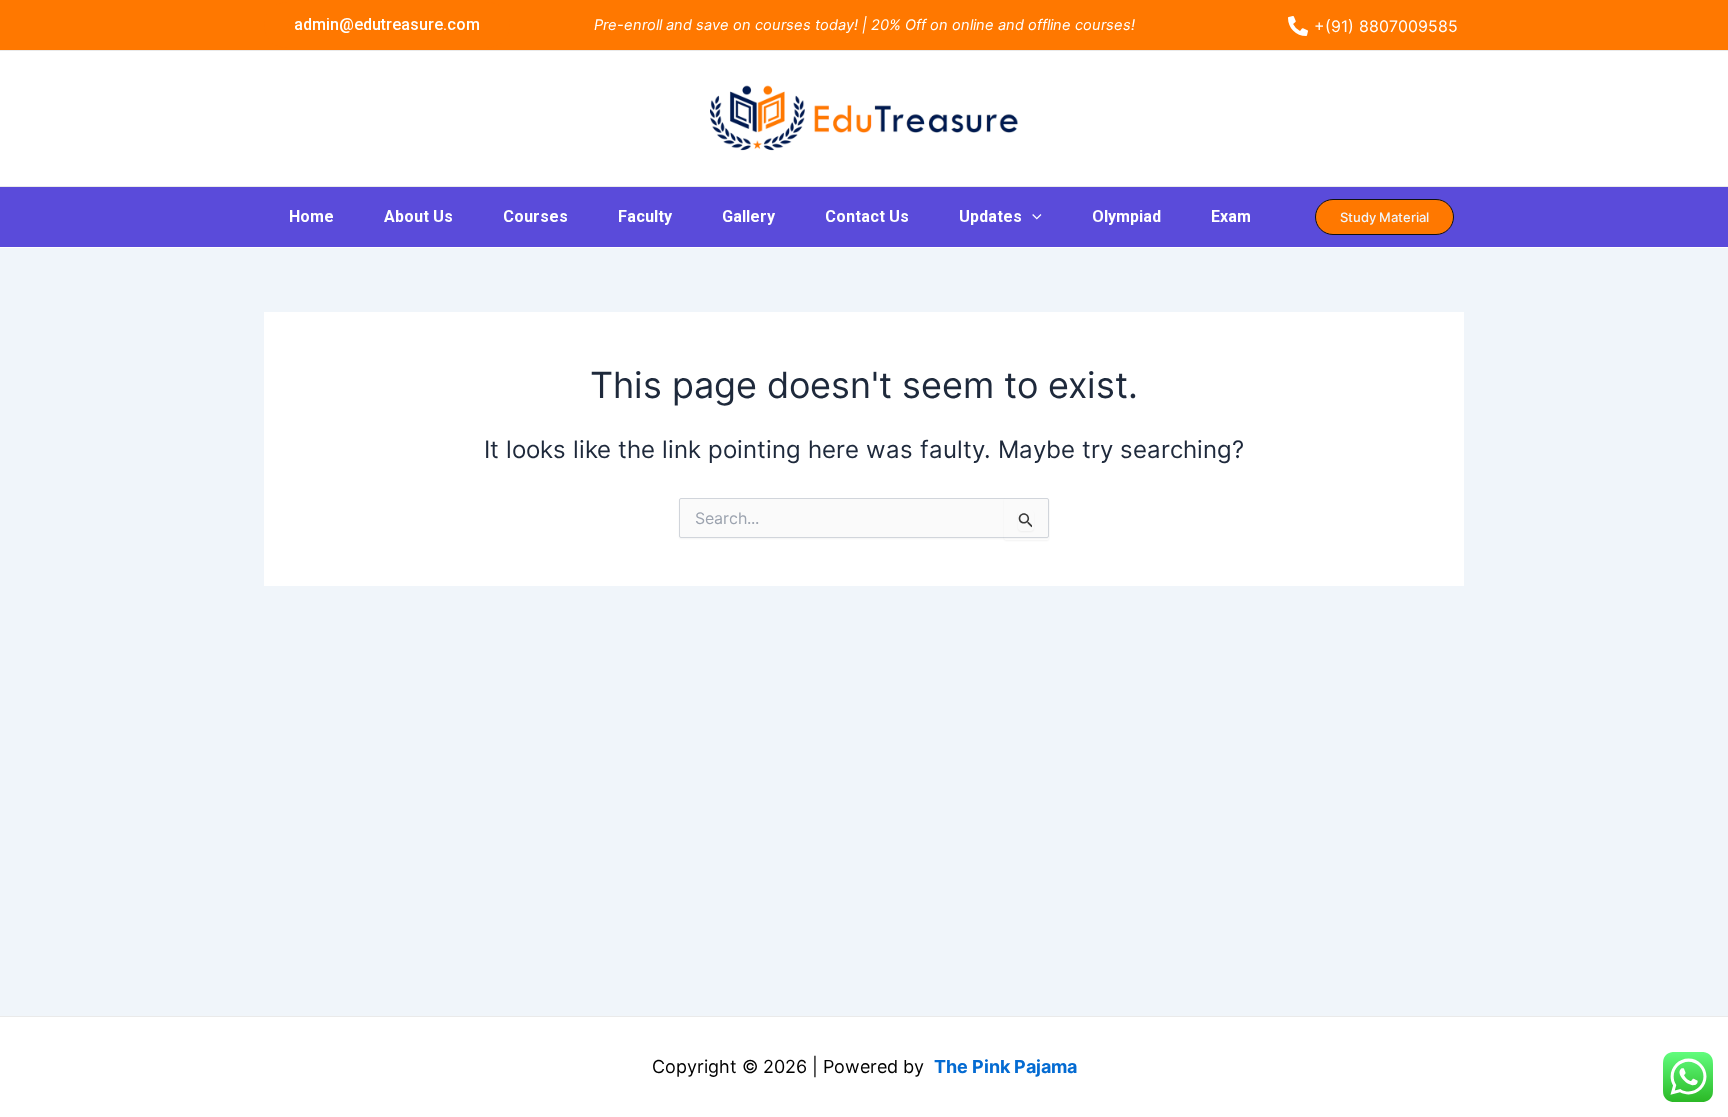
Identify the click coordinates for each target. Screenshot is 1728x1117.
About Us (418, 216)
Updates (990, 216)
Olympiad (1126, 216)
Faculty (645, 216)
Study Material (1384, 217)
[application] (1032, 217)
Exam (1231, 216)
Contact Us (867, 216)
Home (311, 216)
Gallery (748, 216)
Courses (535, 216)
